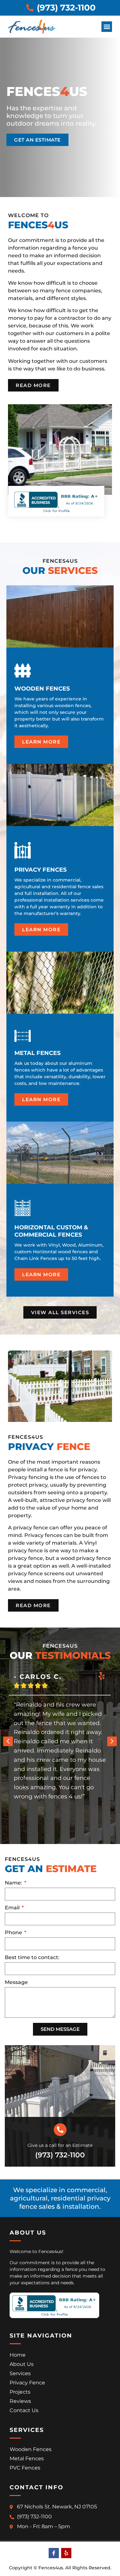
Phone (14, 1933)
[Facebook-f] (54, 2553)
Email (13, 1908)
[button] (107, 27)
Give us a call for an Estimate (60, 2145)
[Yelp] (66, 2553)
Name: (14, 1883)
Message (16, 1983)
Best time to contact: (32, 1958)
